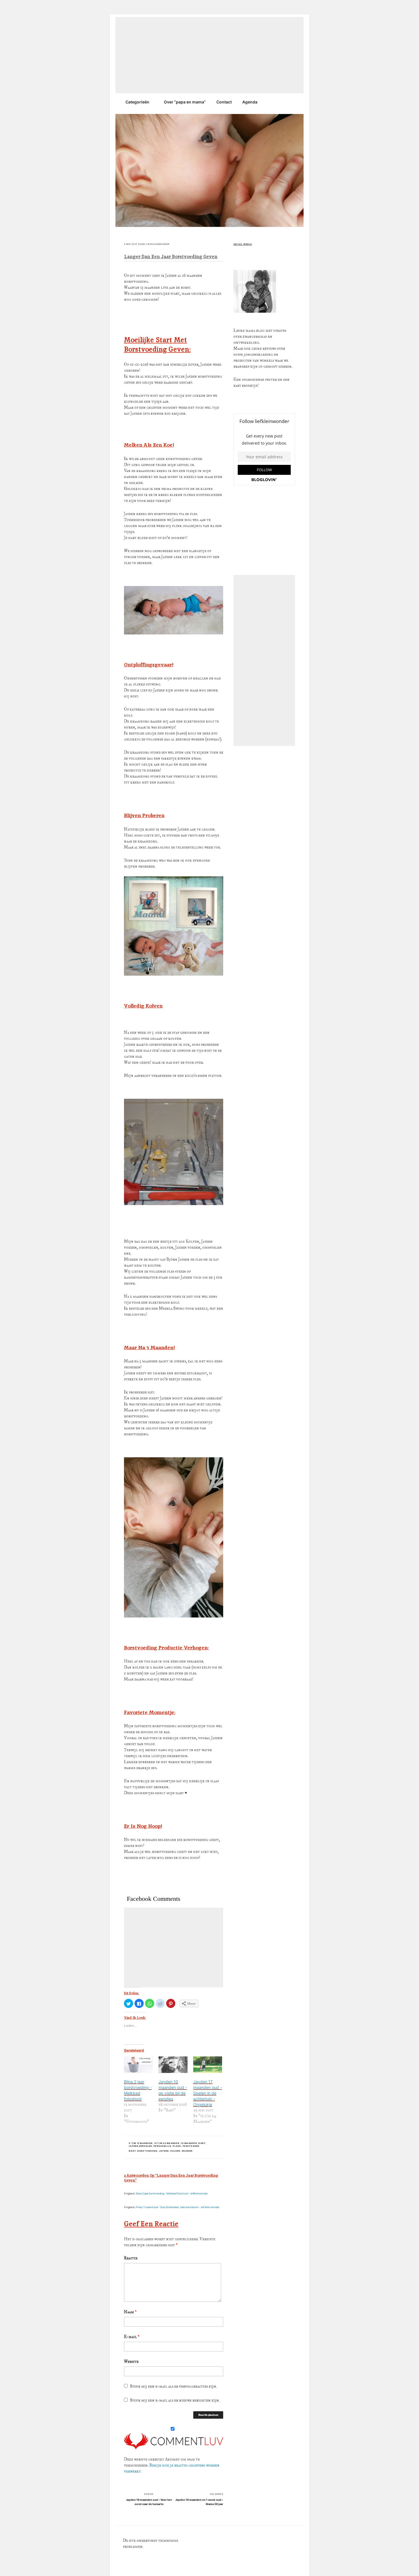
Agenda (250, 102)
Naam (130, 2312)
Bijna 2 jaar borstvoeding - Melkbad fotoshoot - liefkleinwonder (172, 2194)
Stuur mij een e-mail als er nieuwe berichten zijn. (175, 2400)
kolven (175, 2151)
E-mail (132, 2337)
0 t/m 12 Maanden (141, 2143)
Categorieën (137, 102)
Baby (202, 2143)
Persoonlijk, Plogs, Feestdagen (177, 2146)
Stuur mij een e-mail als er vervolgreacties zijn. (173, 2386)
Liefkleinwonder (158, 244)
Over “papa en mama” (185, 102)
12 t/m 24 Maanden (167, 2143)
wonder (187, 2151)
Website (131, 2362)
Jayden (164, 2151)
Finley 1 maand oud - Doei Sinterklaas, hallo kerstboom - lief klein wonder (178, 2207)
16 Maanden (189, 2143)
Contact (224, 102)
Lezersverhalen (141, 2146)
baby (132, 2151)
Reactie (131, 2258)
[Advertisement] (209, 57)
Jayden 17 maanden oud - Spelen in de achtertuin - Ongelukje (208, 2093)
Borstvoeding (148, 2151)
